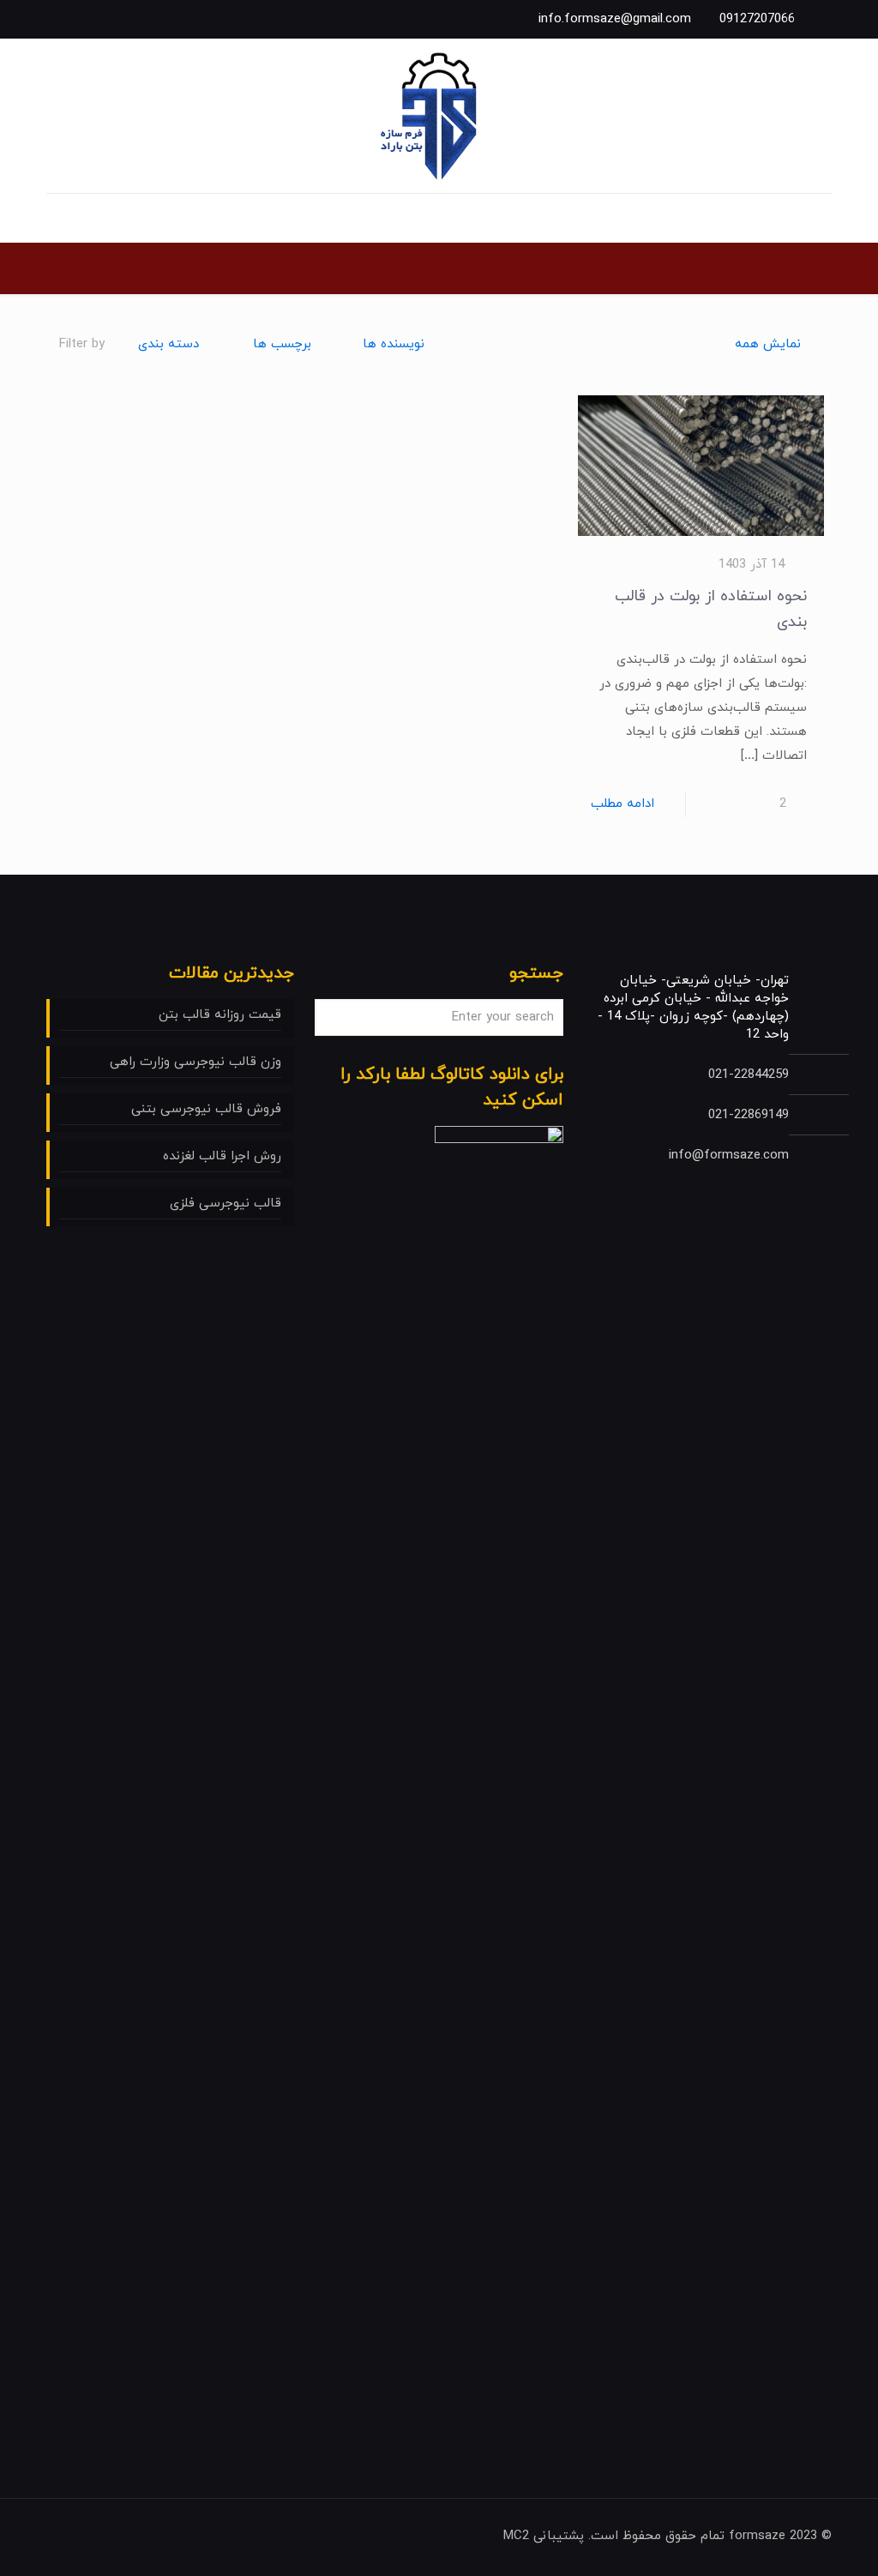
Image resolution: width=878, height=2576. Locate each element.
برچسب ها (282, 344)
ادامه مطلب (622, 804)
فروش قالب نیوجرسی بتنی (206, 1109)
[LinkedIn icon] (72, 19)
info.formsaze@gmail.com (615, 19)
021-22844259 (749, 1075)
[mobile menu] (817, 218)
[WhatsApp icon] (119, 19)
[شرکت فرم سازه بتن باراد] (439, 116)
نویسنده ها (394, 344)
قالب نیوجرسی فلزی (226, 1204)
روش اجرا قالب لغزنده (222, 1156)
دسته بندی (168, 344)
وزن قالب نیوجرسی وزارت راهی (195, 1062)
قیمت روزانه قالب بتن (220, 1015)
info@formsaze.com (729, 1156)
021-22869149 (749, 1115)
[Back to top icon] (64, 2535)
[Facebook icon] (96, 19)
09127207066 (757, 19)
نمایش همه (768, 344)
